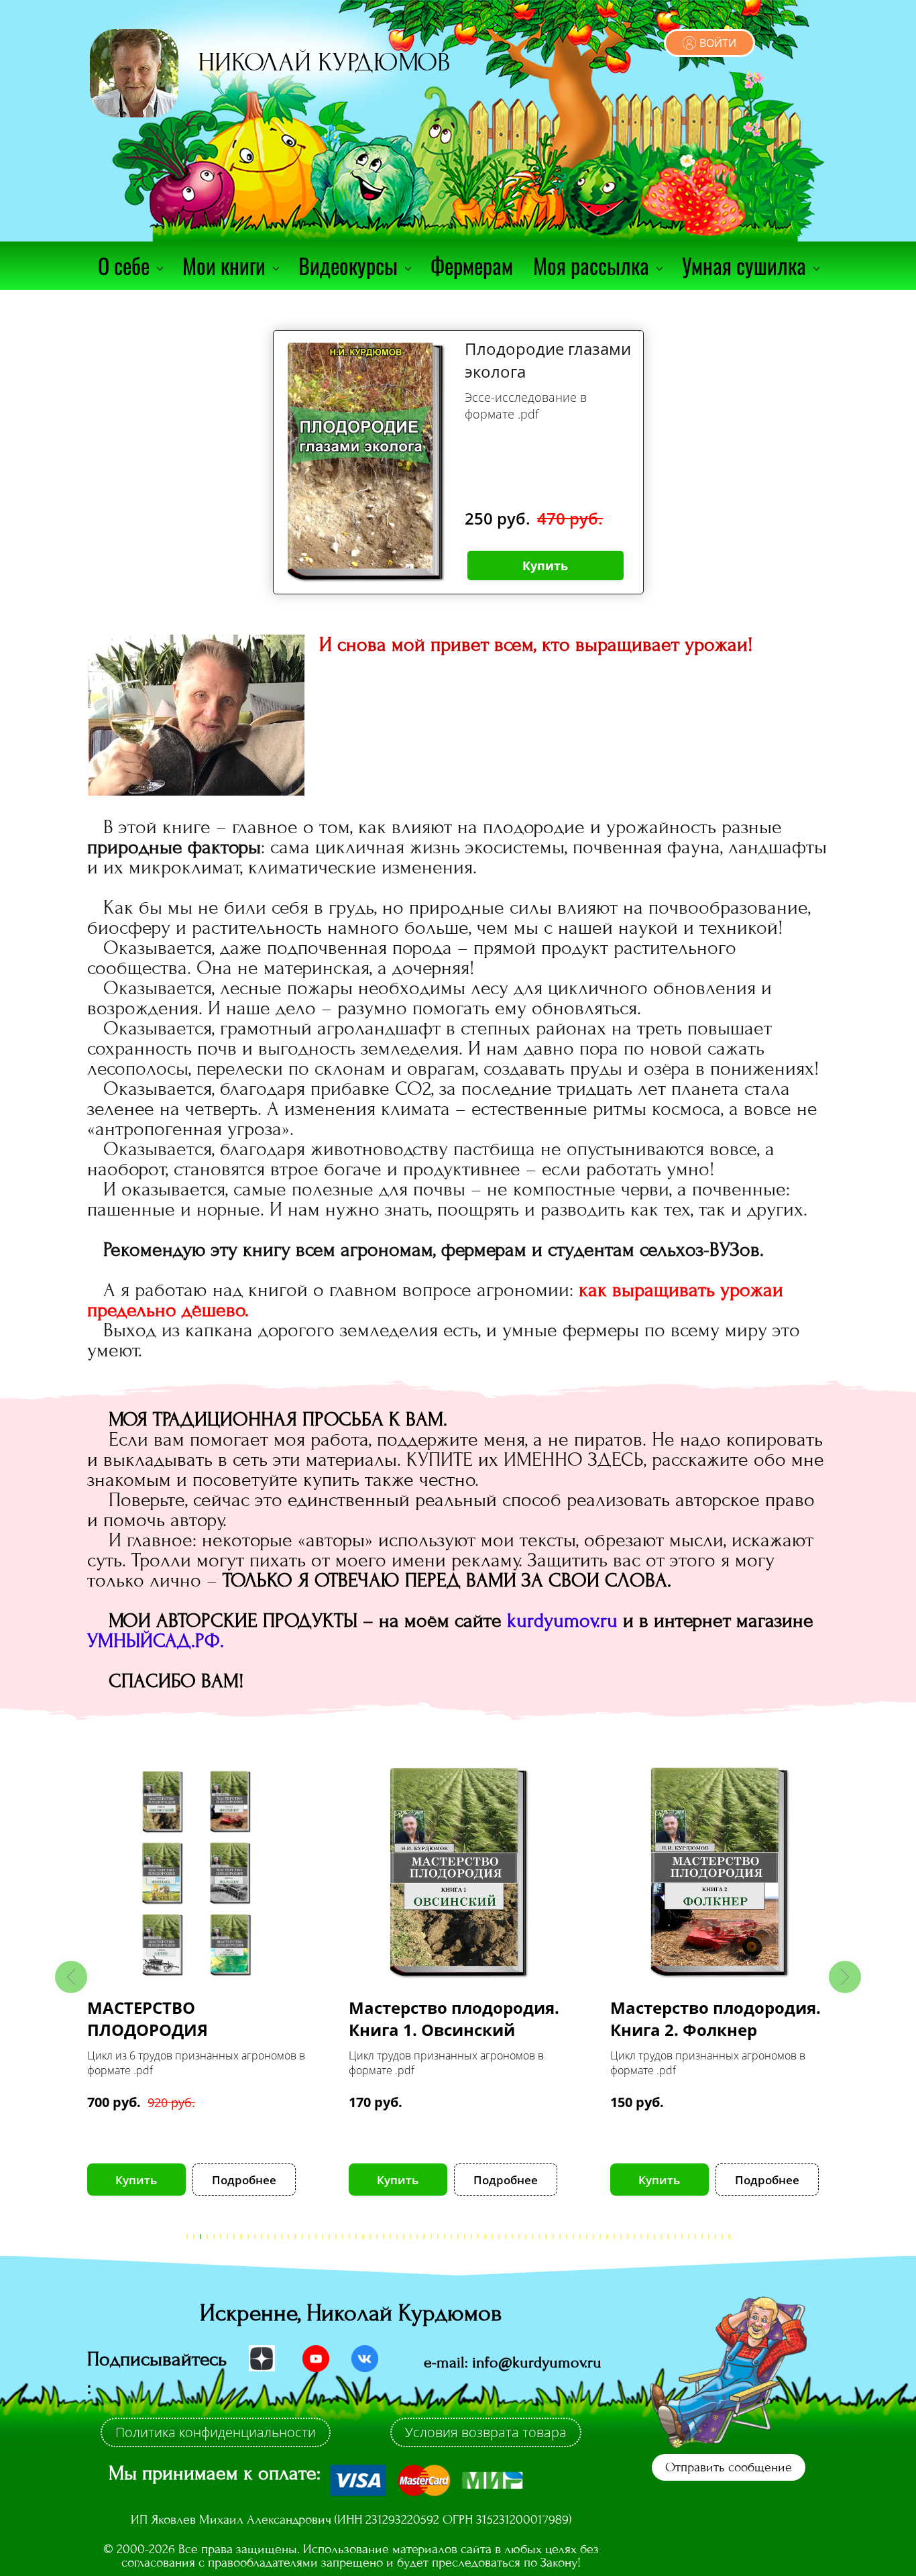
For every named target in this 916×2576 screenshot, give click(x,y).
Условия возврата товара (486, 2432)
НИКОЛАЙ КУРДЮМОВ (324, 62)
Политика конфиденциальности (216, 2432)
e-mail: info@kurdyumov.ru (513, 2362)
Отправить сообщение (729, 2467)
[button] (71, 1977)
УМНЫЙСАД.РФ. (156, 1641)
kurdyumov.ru (562, 1621)
